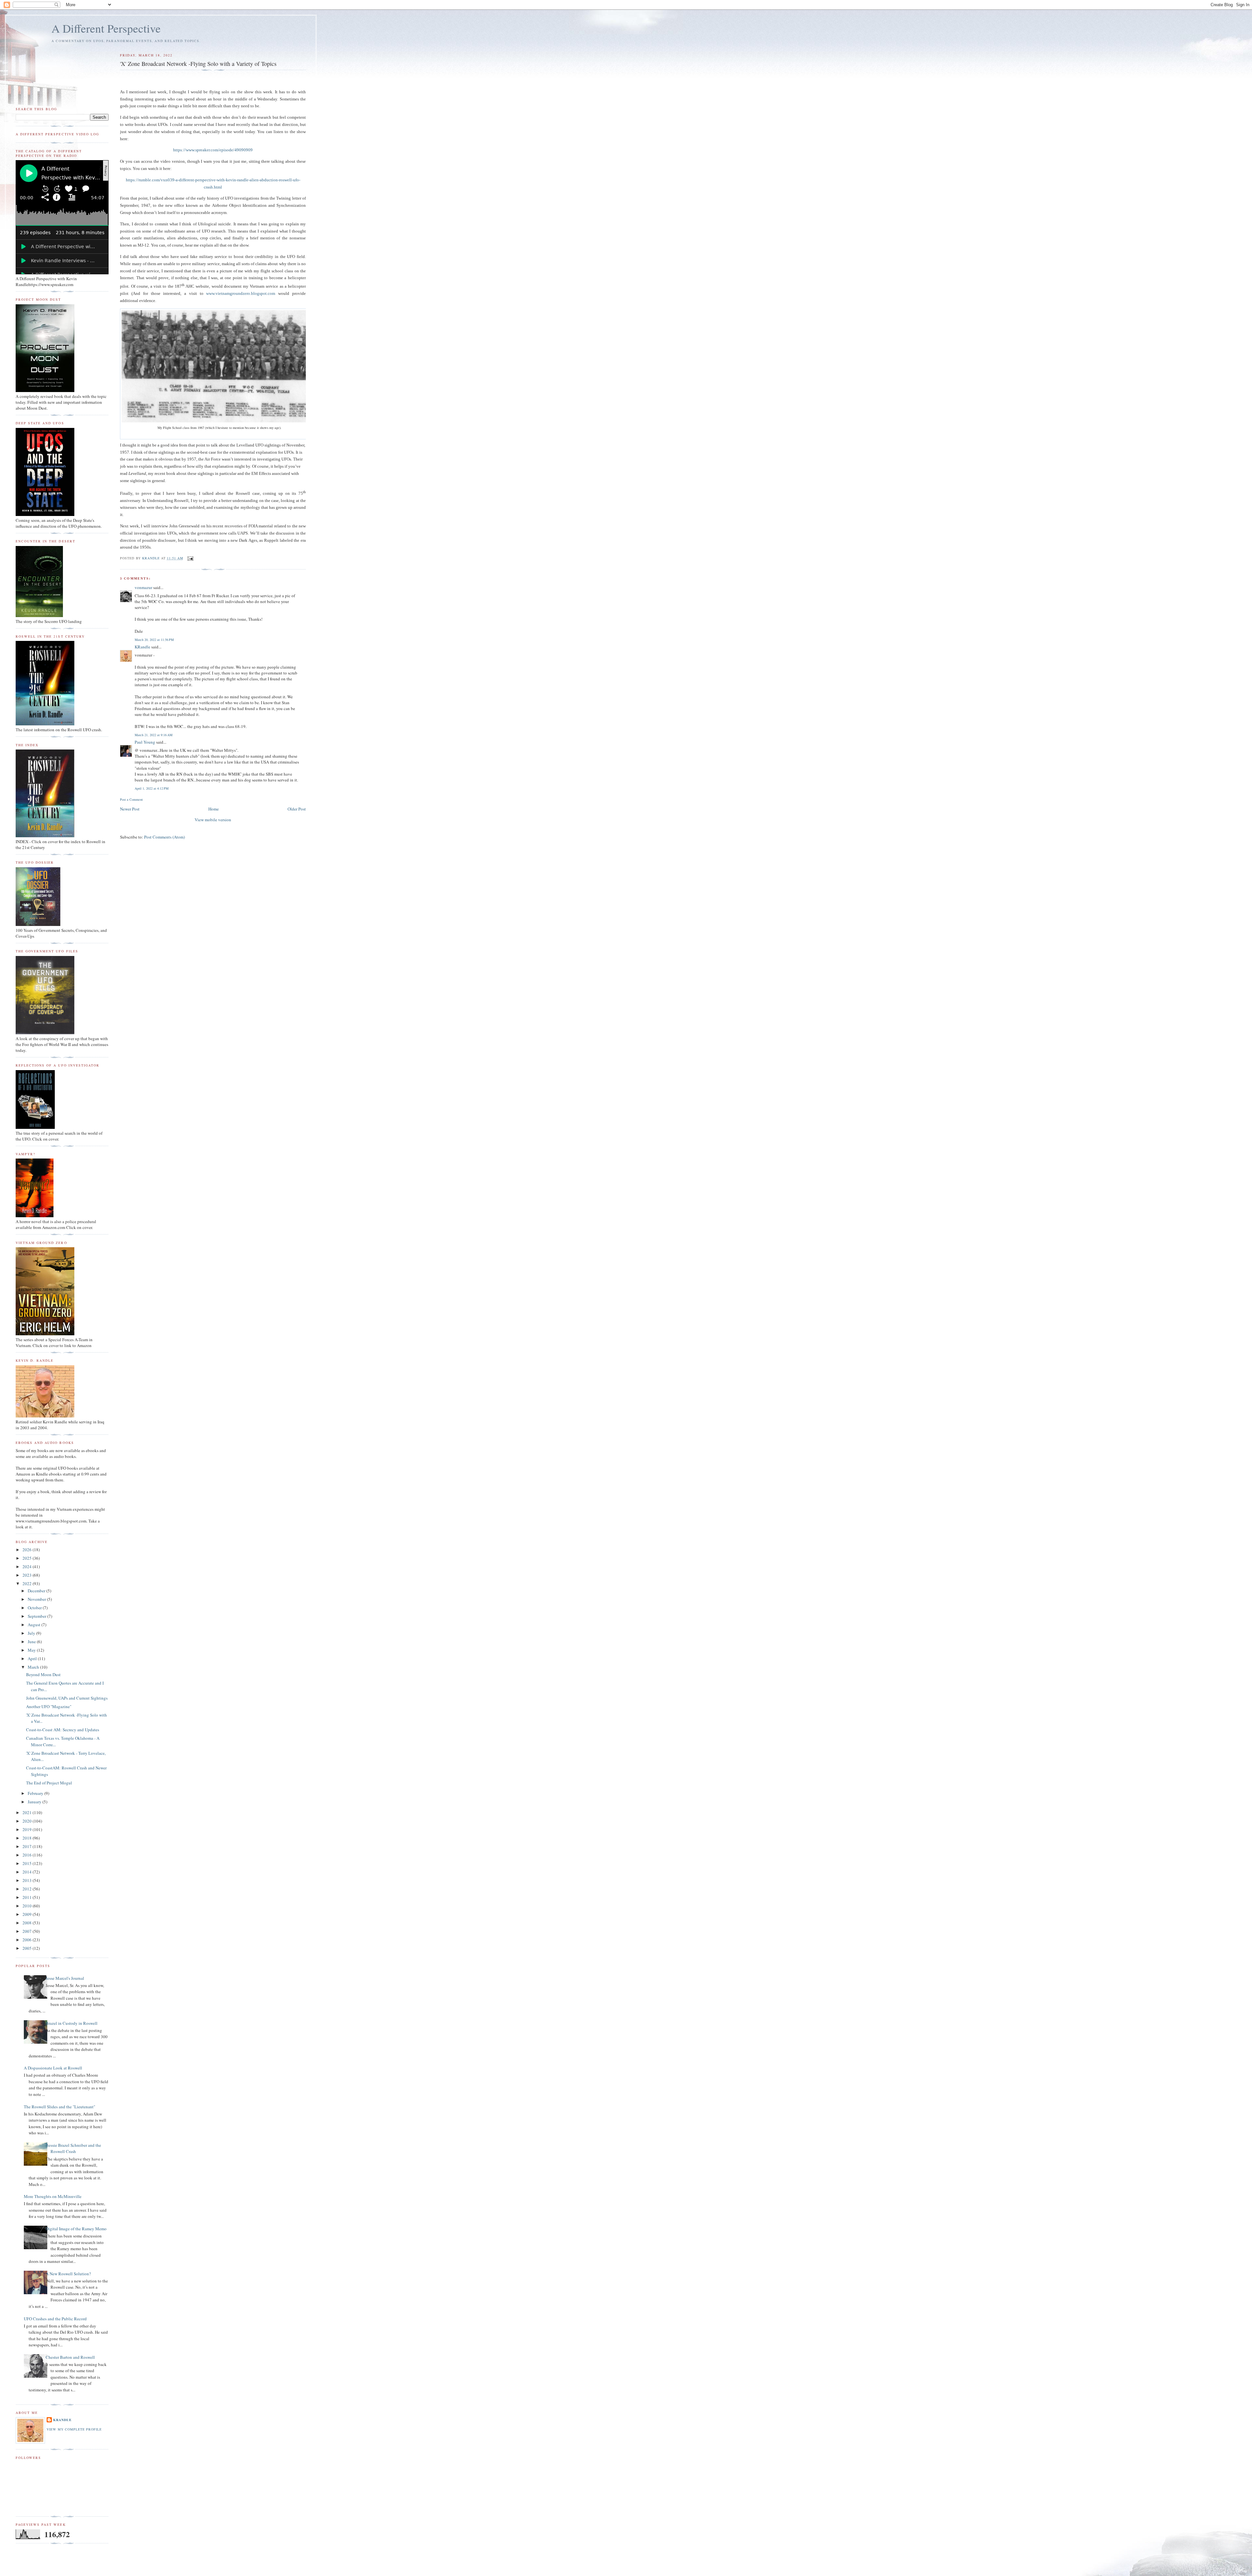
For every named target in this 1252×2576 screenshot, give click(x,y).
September (37, 1616)
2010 (28, 1906)
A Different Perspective (106, 28)
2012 (28, 1889)
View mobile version (213, 820)
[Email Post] (190, 558)
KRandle (142, 647)
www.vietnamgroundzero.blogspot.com (241, 293)
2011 (28, 1897)
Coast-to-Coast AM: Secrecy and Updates (63, 1730)
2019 (28, 1829)
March (34, 1667)
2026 (28, 1550)
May (32, 1650)
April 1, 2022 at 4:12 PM (152, 788)
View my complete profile (74, 2429)
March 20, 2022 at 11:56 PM (154, 640)
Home (214, 809)
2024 (28, 1567)
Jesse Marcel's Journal (65, 1978)
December (37, 1591)
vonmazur (143, 587)
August (35, 1625)
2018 (28, 1838)
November (37, 1599)
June (32, 1642)
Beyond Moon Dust (43, 1674)
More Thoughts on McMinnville (53, 2196)
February (36, 1793)
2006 (28, 1940)
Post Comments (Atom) (164, 837)
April (33, 1659)
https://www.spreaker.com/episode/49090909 (213, 150)
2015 (28, 1863)
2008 (28, 1923)
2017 (28, 1846)
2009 (28, 1914)
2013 (28, 1880)
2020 (28, 1821)
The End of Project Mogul (49, 1783)
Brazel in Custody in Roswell (72, 2023)
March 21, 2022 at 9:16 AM (154, 735)
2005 (28, 1948)
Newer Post (130, 809)
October (35, 1608)
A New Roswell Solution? (68, 2274)
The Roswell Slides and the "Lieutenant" (60, 2107)
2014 (28, 1872)
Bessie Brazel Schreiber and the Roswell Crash (73, 2148)
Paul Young (145, 742)
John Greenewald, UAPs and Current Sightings (67, 1698)
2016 (28, 1855)
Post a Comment (131, 799)
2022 (28, 1583)
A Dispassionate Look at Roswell (53, 2068)
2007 (28, 1931)
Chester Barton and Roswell (70, 2357)
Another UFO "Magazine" (49, 1706)
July (32, 1633)
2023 (28, 1575)
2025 (28, 1558)
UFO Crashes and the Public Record (55, 2319)
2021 (28, 1812)
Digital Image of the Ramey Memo (76, 2229)
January (35, 1802)
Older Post (297, 809)
